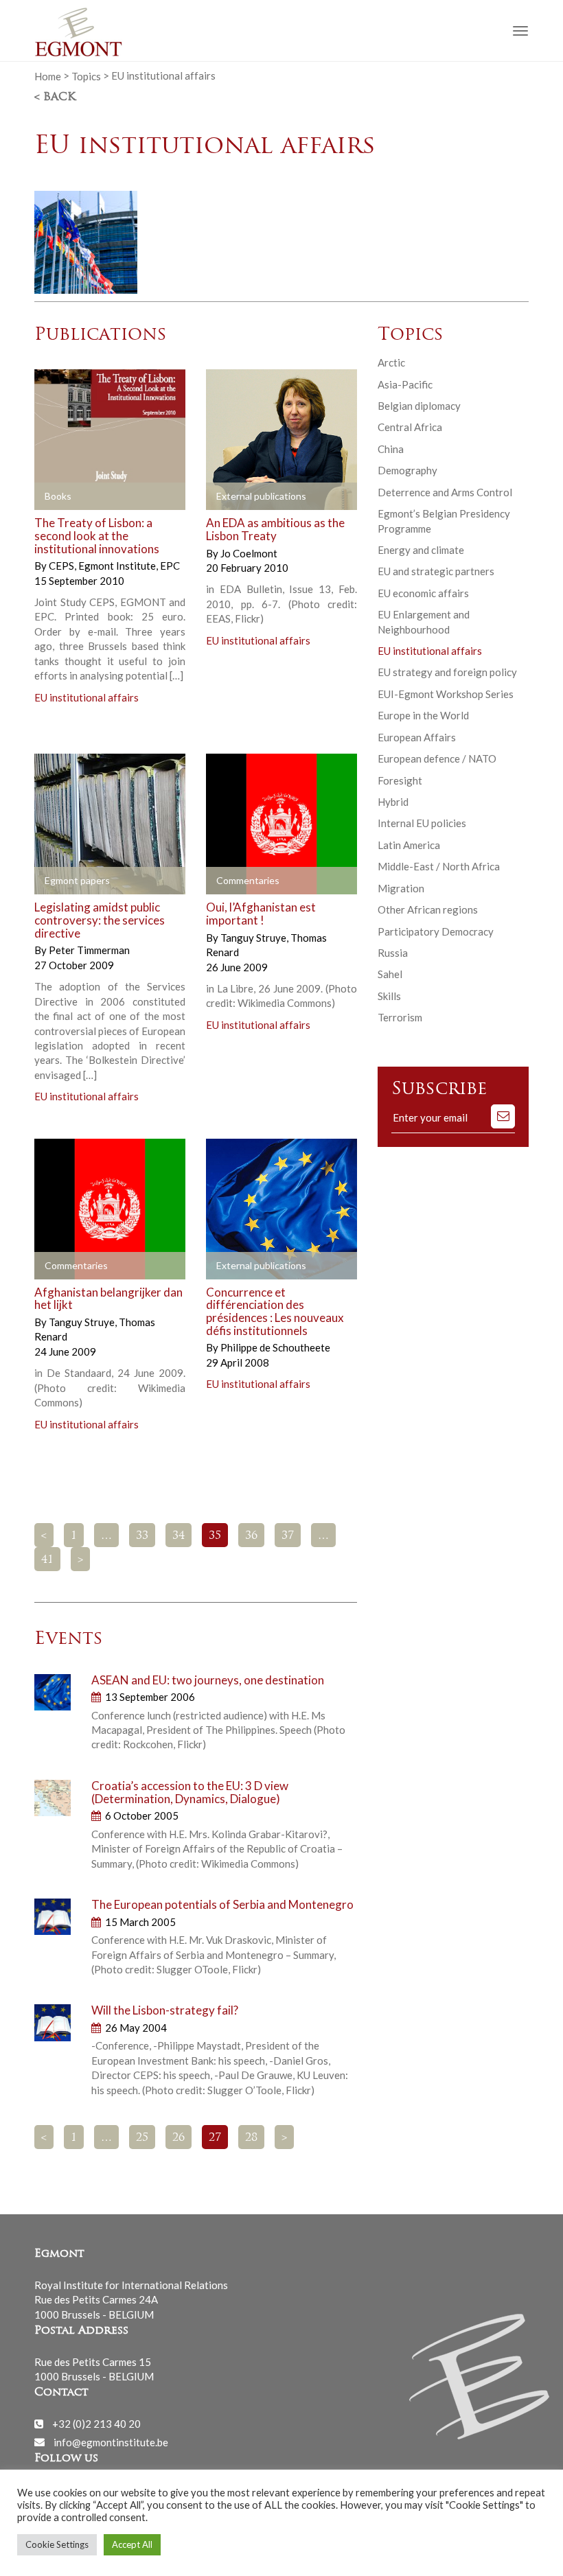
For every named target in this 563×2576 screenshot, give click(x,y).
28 (251, 2138)
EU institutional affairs (87, 697)
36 (251, 1536)
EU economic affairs (423, 593)
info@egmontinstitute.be (111, 2441)
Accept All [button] (132, 2544)
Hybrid (393, 802)
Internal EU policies (422, 823)
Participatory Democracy (436, 931)
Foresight (400, 780)
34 (179, 1536)
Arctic (391, 362)
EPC (170, 566)
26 (179, 2138)
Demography (407, 470)
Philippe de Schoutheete (275, 1347)
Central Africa (410, 427)
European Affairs (417, 737)
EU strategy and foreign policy (447, 672)
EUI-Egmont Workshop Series (446, 694)
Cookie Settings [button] (57, 2544)
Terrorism (400, 1017)
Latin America (409, 845)
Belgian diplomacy (419, 406)
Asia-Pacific (405, 384)
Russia (393, 953)
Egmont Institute (118, 566)
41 (47, 1560)
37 (288, 1536)
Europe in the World (423, 715)
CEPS (62, 566)
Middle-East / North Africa (439, 866)
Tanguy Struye (254, 938)
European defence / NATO (437, 758)
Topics (86, 76)
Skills (389, 996)
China (391, 449)
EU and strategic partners (436, 571)
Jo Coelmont (249, 553)
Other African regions (428, 909)
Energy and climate (421, 550)
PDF (56, 497)
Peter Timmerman (89, 950)
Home (48, 76)
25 (142, 2138)
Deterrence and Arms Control (445, 492)
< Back (55, 97)
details (142, 497)
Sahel (390, 974)
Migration (401, 888)
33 (142, 1536)
